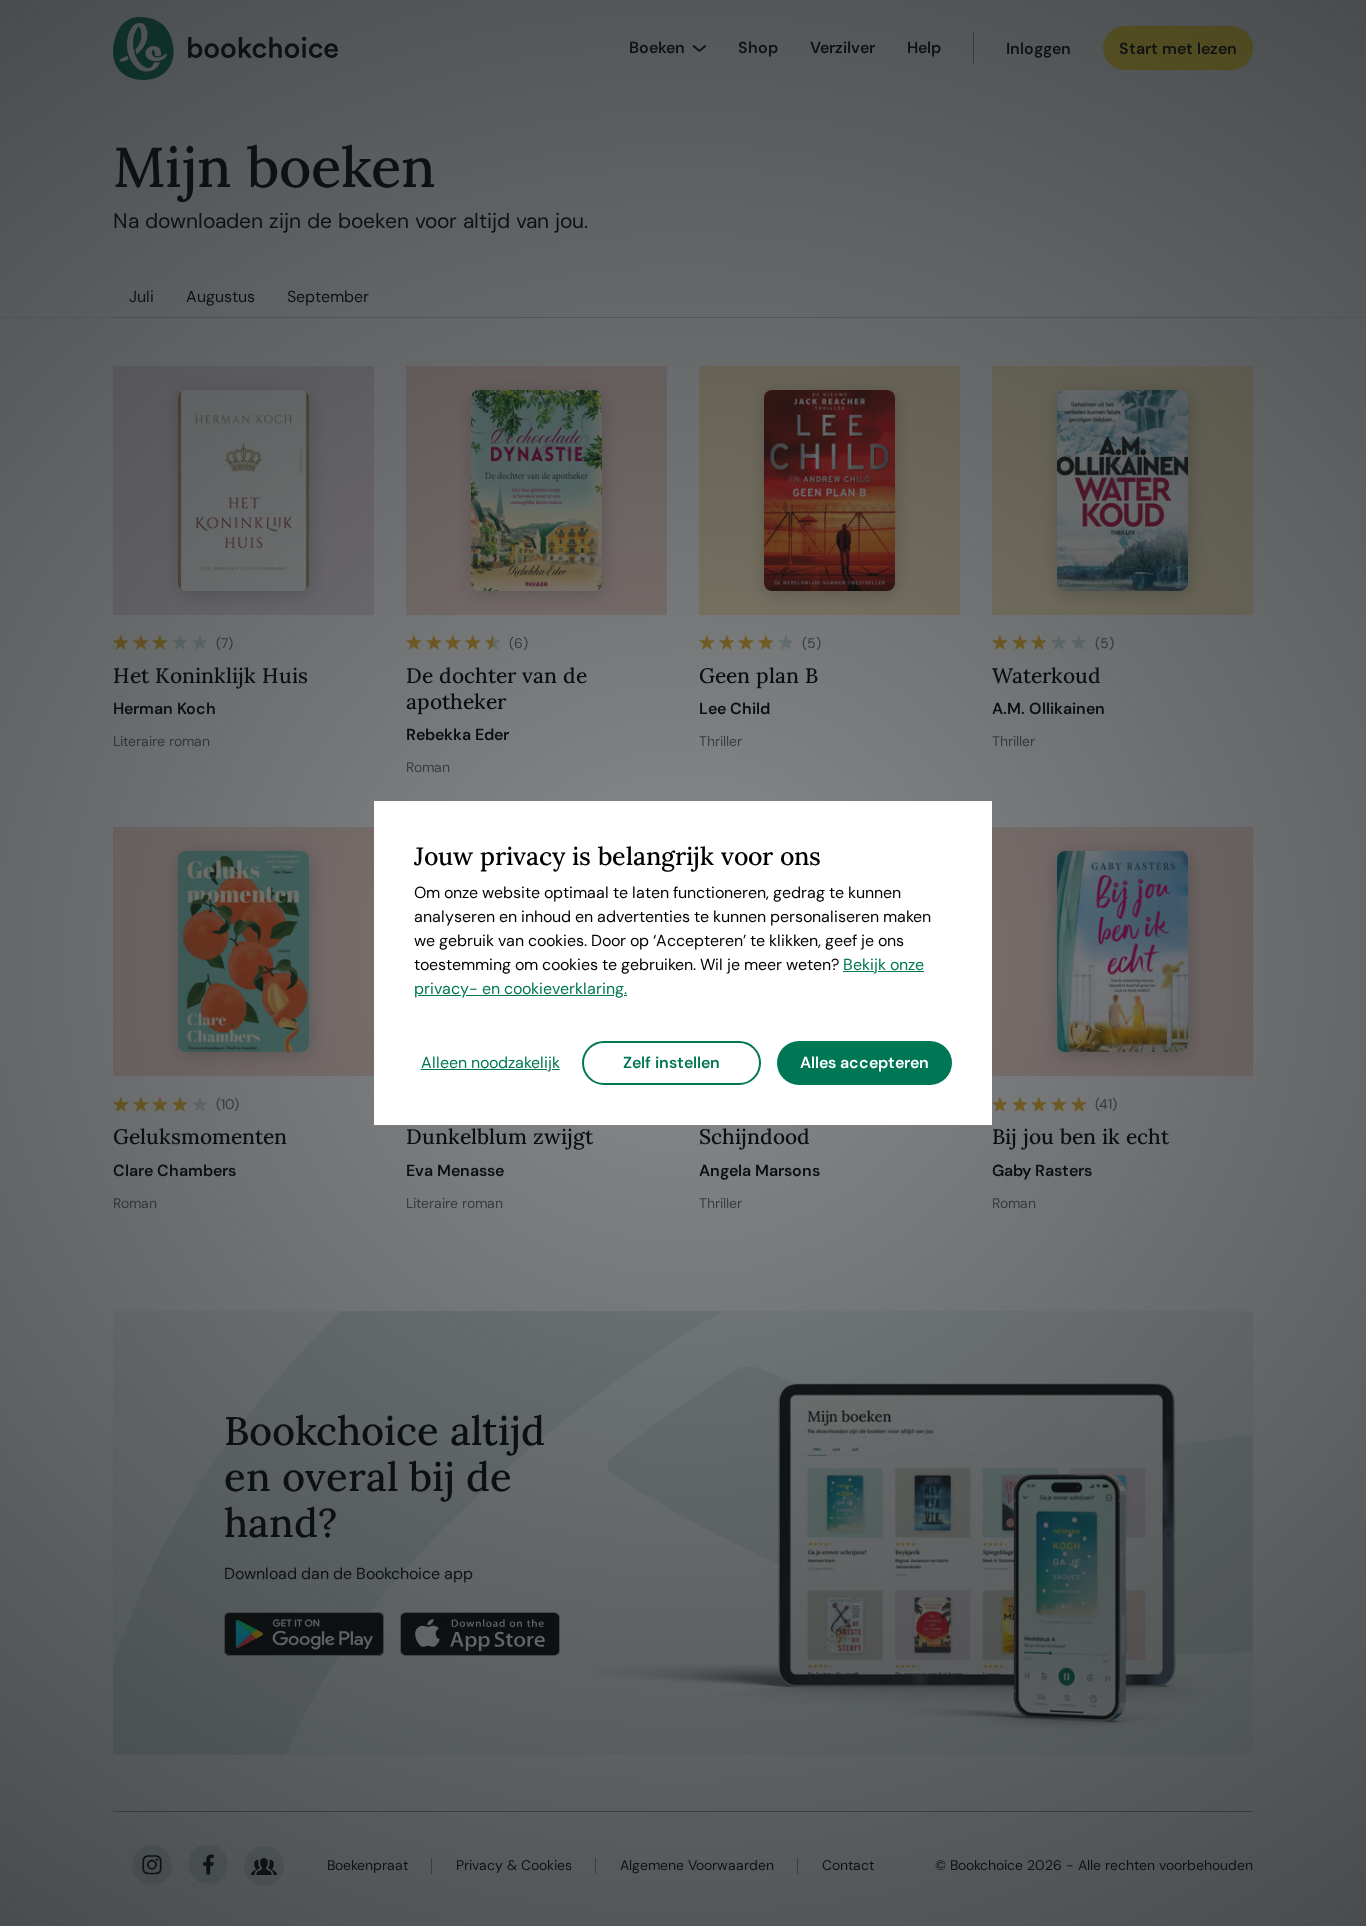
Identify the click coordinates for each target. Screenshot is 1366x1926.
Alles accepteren (864, 1062)
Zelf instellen (671, 1062)
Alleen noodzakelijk (490, 1062)
